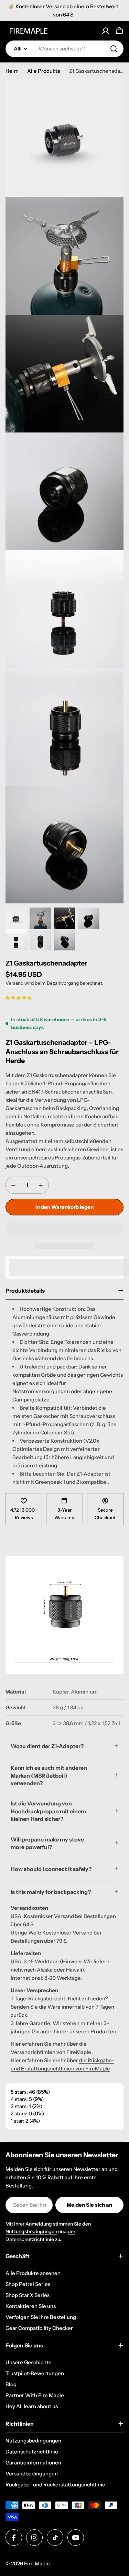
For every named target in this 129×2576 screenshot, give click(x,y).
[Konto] (106, 31)
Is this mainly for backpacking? (51, 1892)
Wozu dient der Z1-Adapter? (47, 1746)
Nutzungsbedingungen (31, 2231)
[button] (19, 997)
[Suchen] (114, 49)
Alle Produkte (44, 71)
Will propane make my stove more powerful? (47, 1843)
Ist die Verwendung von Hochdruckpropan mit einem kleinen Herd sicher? (48, 1811)
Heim (12, 71)
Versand (14, 983)
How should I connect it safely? (51, 1869)
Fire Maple (37, 2563)
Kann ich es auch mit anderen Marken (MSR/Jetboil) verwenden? (49, 1775)
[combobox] (64, 49)
